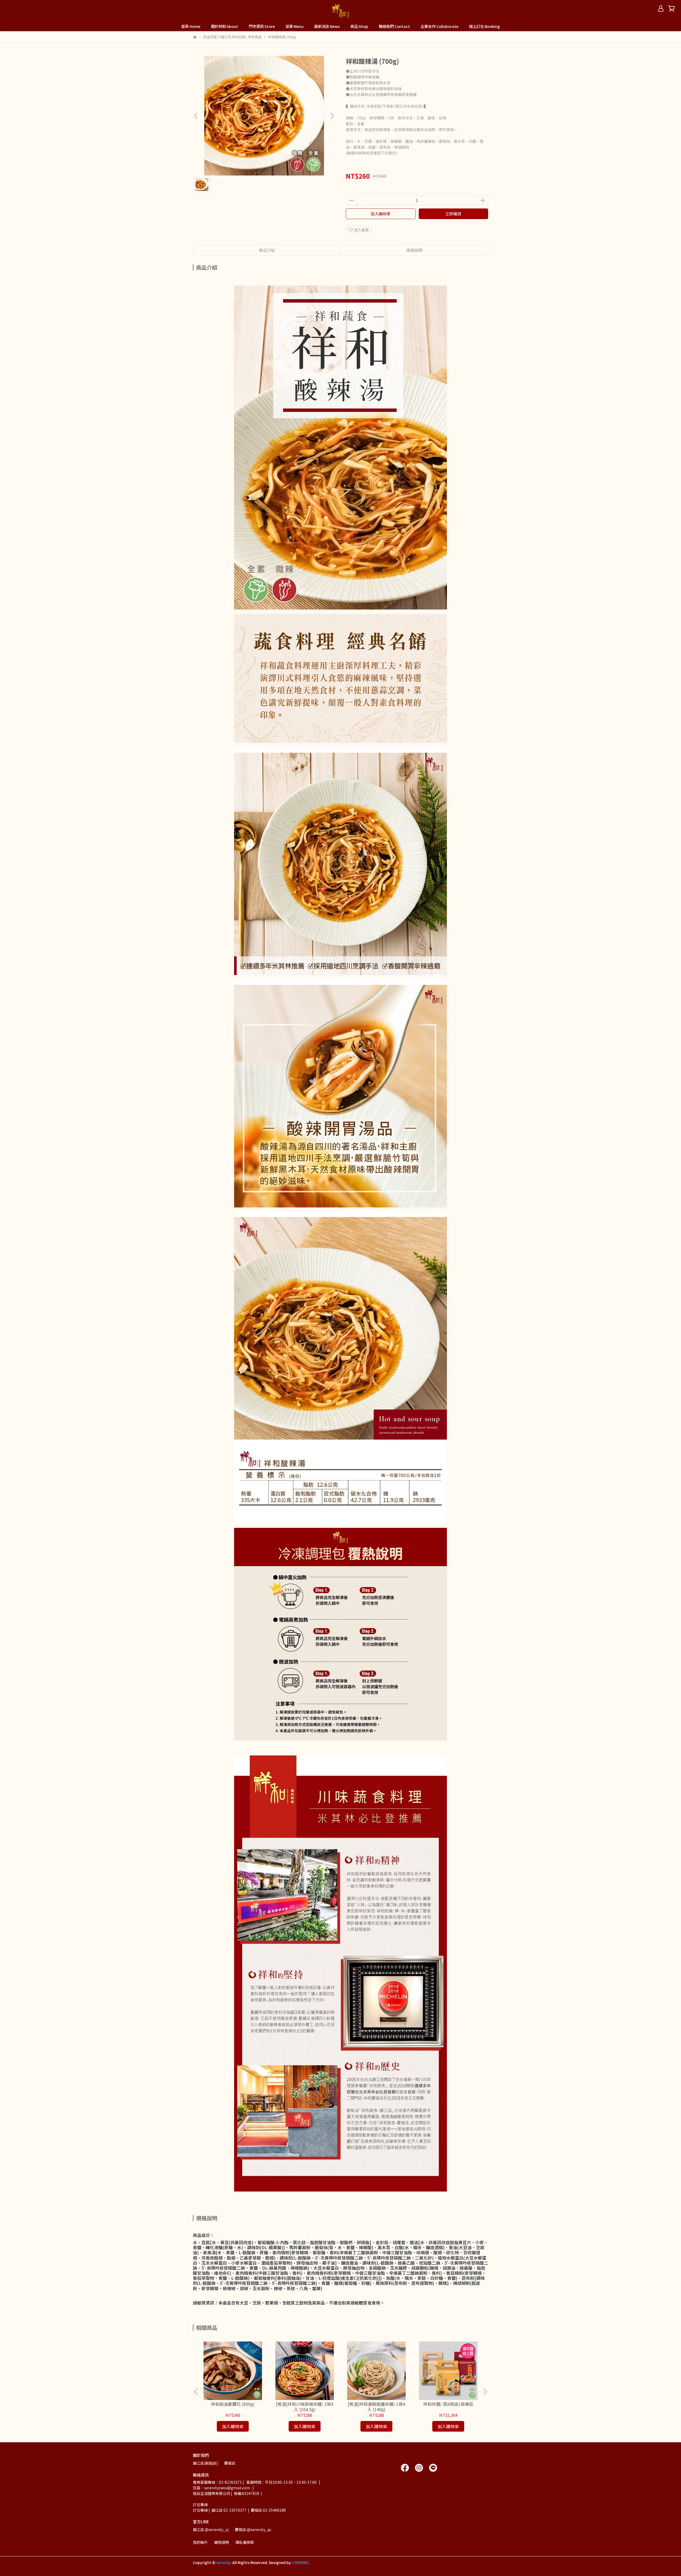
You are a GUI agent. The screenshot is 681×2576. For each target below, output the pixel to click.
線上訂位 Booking (484, 26)
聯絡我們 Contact (394, 26)
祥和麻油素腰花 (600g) (233, 2404)
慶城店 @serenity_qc (253, 2529)
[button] (332, 116)
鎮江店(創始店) (205, 2463)
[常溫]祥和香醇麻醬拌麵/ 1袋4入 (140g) (376, 2407)
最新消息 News (327, 26)
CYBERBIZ (300, 2562)
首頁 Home (191, 26)
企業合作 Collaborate (439, 26)
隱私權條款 (245, 2542)
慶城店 (230, 2463)
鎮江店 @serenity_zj (211, 2529)
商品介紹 (267, 250)
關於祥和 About (225, 26)
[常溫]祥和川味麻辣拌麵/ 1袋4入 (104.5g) (305, 2407)
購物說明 (222, 2542)
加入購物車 (381, 214)
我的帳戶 (200, 2542)
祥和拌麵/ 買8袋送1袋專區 (448, 2404)
